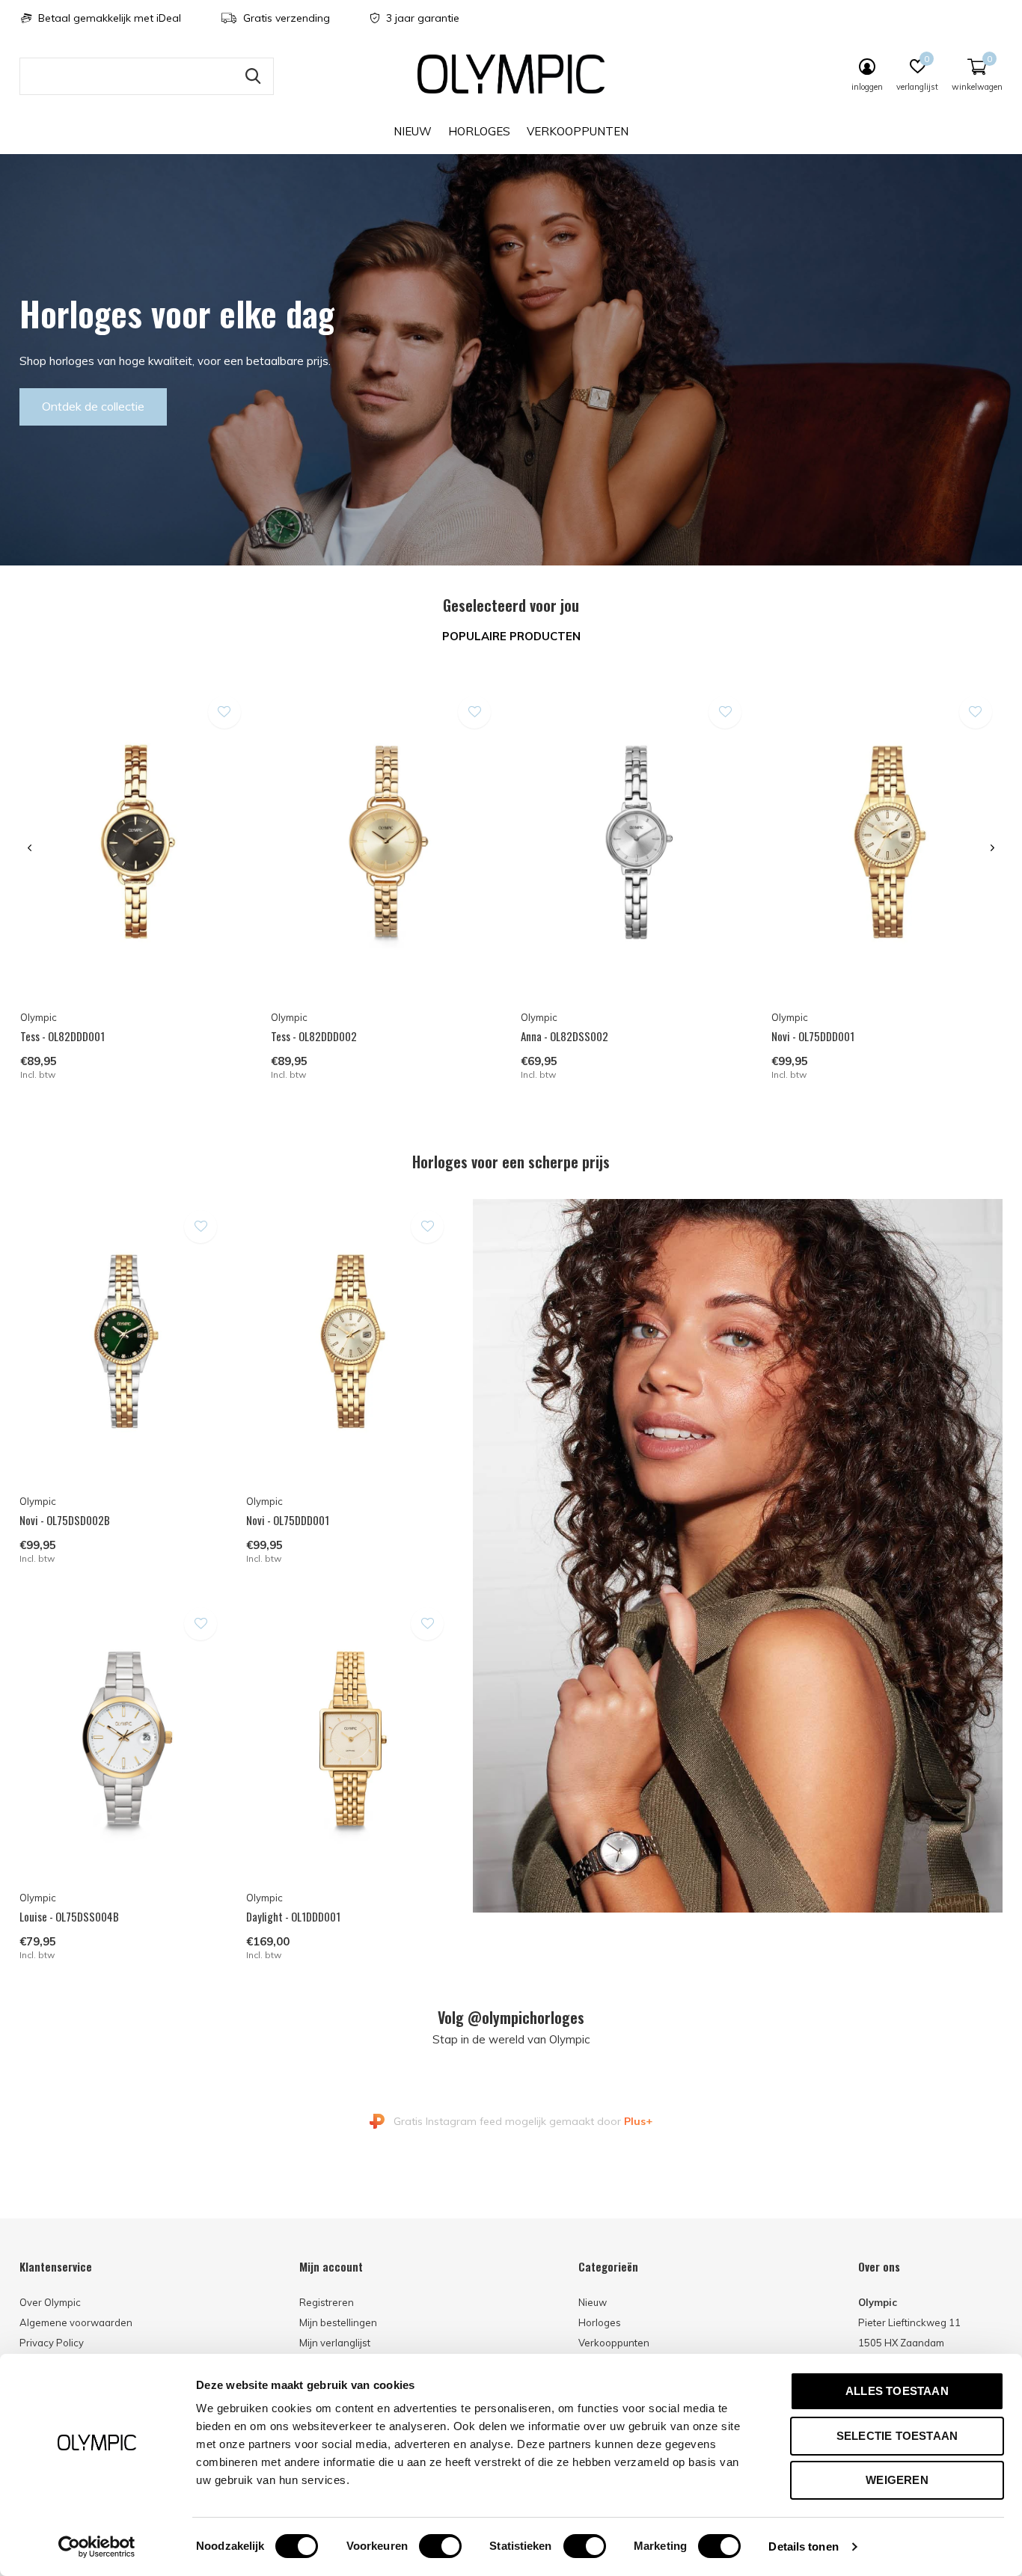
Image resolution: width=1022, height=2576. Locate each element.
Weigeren (897, 2480)
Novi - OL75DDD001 (813, 1036)
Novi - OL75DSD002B (65, 1520)
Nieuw (413, 131)
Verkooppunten (578, 131)
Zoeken (253, 76)
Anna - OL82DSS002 (564, 1036)
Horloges (479, 131)
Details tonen (803, 2546)
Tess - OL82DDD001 (62, 1036)
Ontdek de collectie (93, 406)
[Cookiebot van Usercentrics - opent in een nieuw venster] (97, 2547)
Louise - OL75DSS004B (69, 1916)
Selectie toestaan (897, 2436)
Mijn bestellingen (338, 2322)
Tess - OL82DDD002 (314, 1036)
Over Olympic (50, 2302)
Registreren (327, 2302)
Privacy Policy (52, 2343)
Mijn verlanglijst (335, 2343)
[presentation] (30, 848)
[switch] (440, 2546)
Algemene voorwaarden (76, 2322)
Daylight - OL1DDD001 (293, 1916)
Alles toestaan (897, 2391)
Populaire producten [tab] (511, 636)
